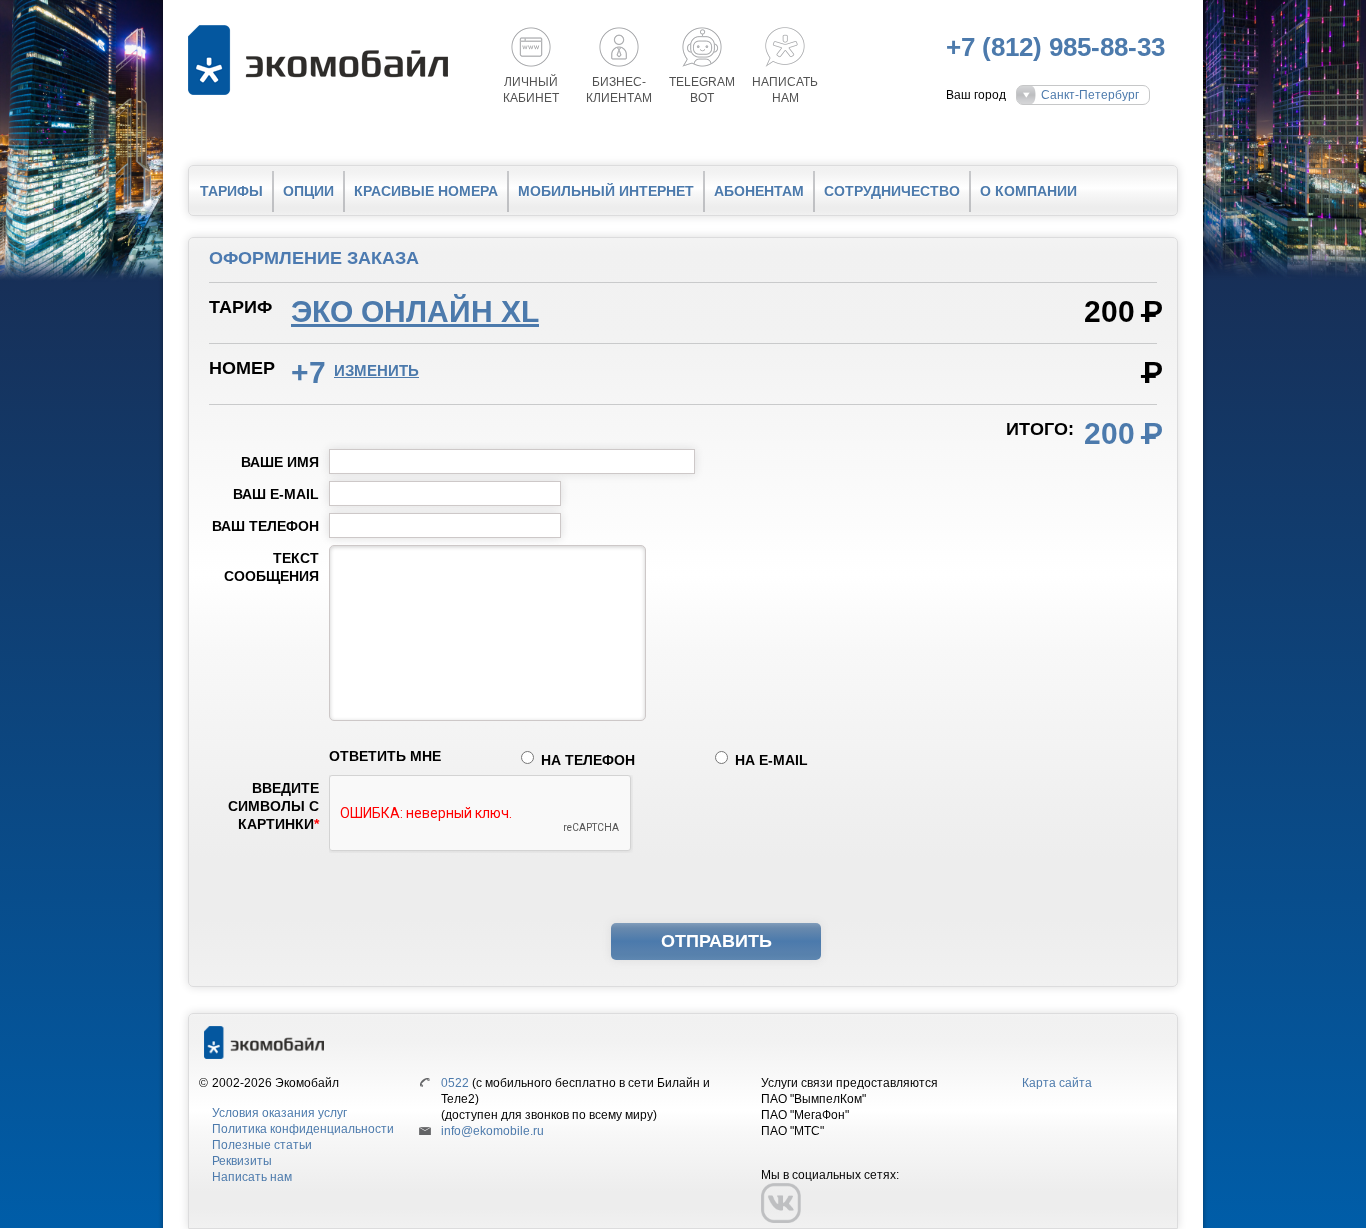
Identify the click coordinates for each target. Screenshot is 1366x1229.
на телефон (588, 760)
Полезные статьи (262, 1145)
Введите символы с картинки (273, 806)
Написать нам (252, 1177)
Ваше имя (280, 462)
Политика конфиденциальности (303, 1129)
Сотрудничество (892, 191)
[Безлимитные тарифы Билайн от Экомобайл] (323, 60)
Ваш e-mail (276, 494)
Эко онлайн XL (415, 311)
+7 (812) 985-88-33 (1055, 47)
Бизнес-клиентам (619, 90)
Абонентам (759, 191)
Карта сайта (1057, 1083)
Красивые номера (426, 191)
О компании (1028, 191)
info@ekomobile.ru (492, 1131)
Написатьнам (785, 90)
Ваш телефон (265, 526)
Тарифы (231, 191)
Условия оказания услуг (279, 1113)
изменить (376, 370)
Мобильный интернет (606, 191)
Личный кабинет (531, 90)
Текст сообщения (271, 567)
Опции (308, 191)
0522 (455, 1083)
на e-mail (771, 760)
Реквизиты (242, 1161)
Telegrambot (702, 90)
